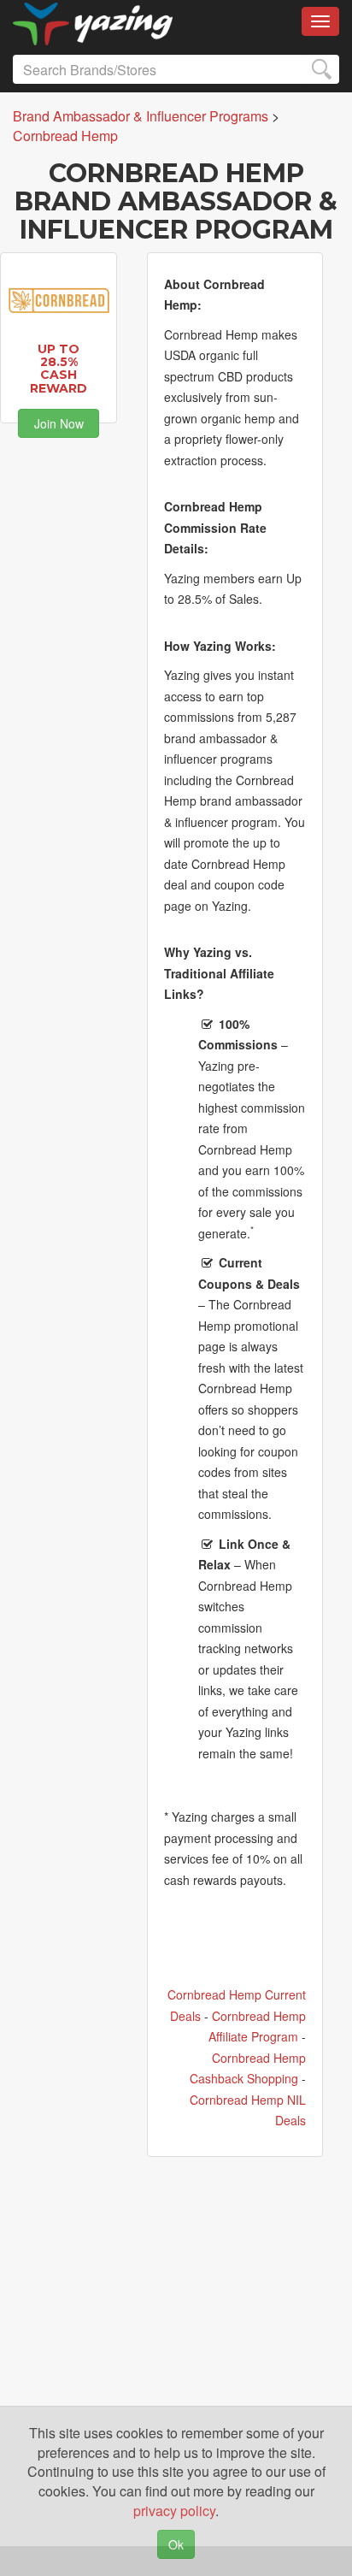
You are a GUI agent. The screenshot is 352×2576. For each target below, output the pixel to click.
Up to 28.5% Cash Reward (59, 369)
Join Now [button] (59, 423)
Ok (176, 2544)
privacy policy (174, 2511)
